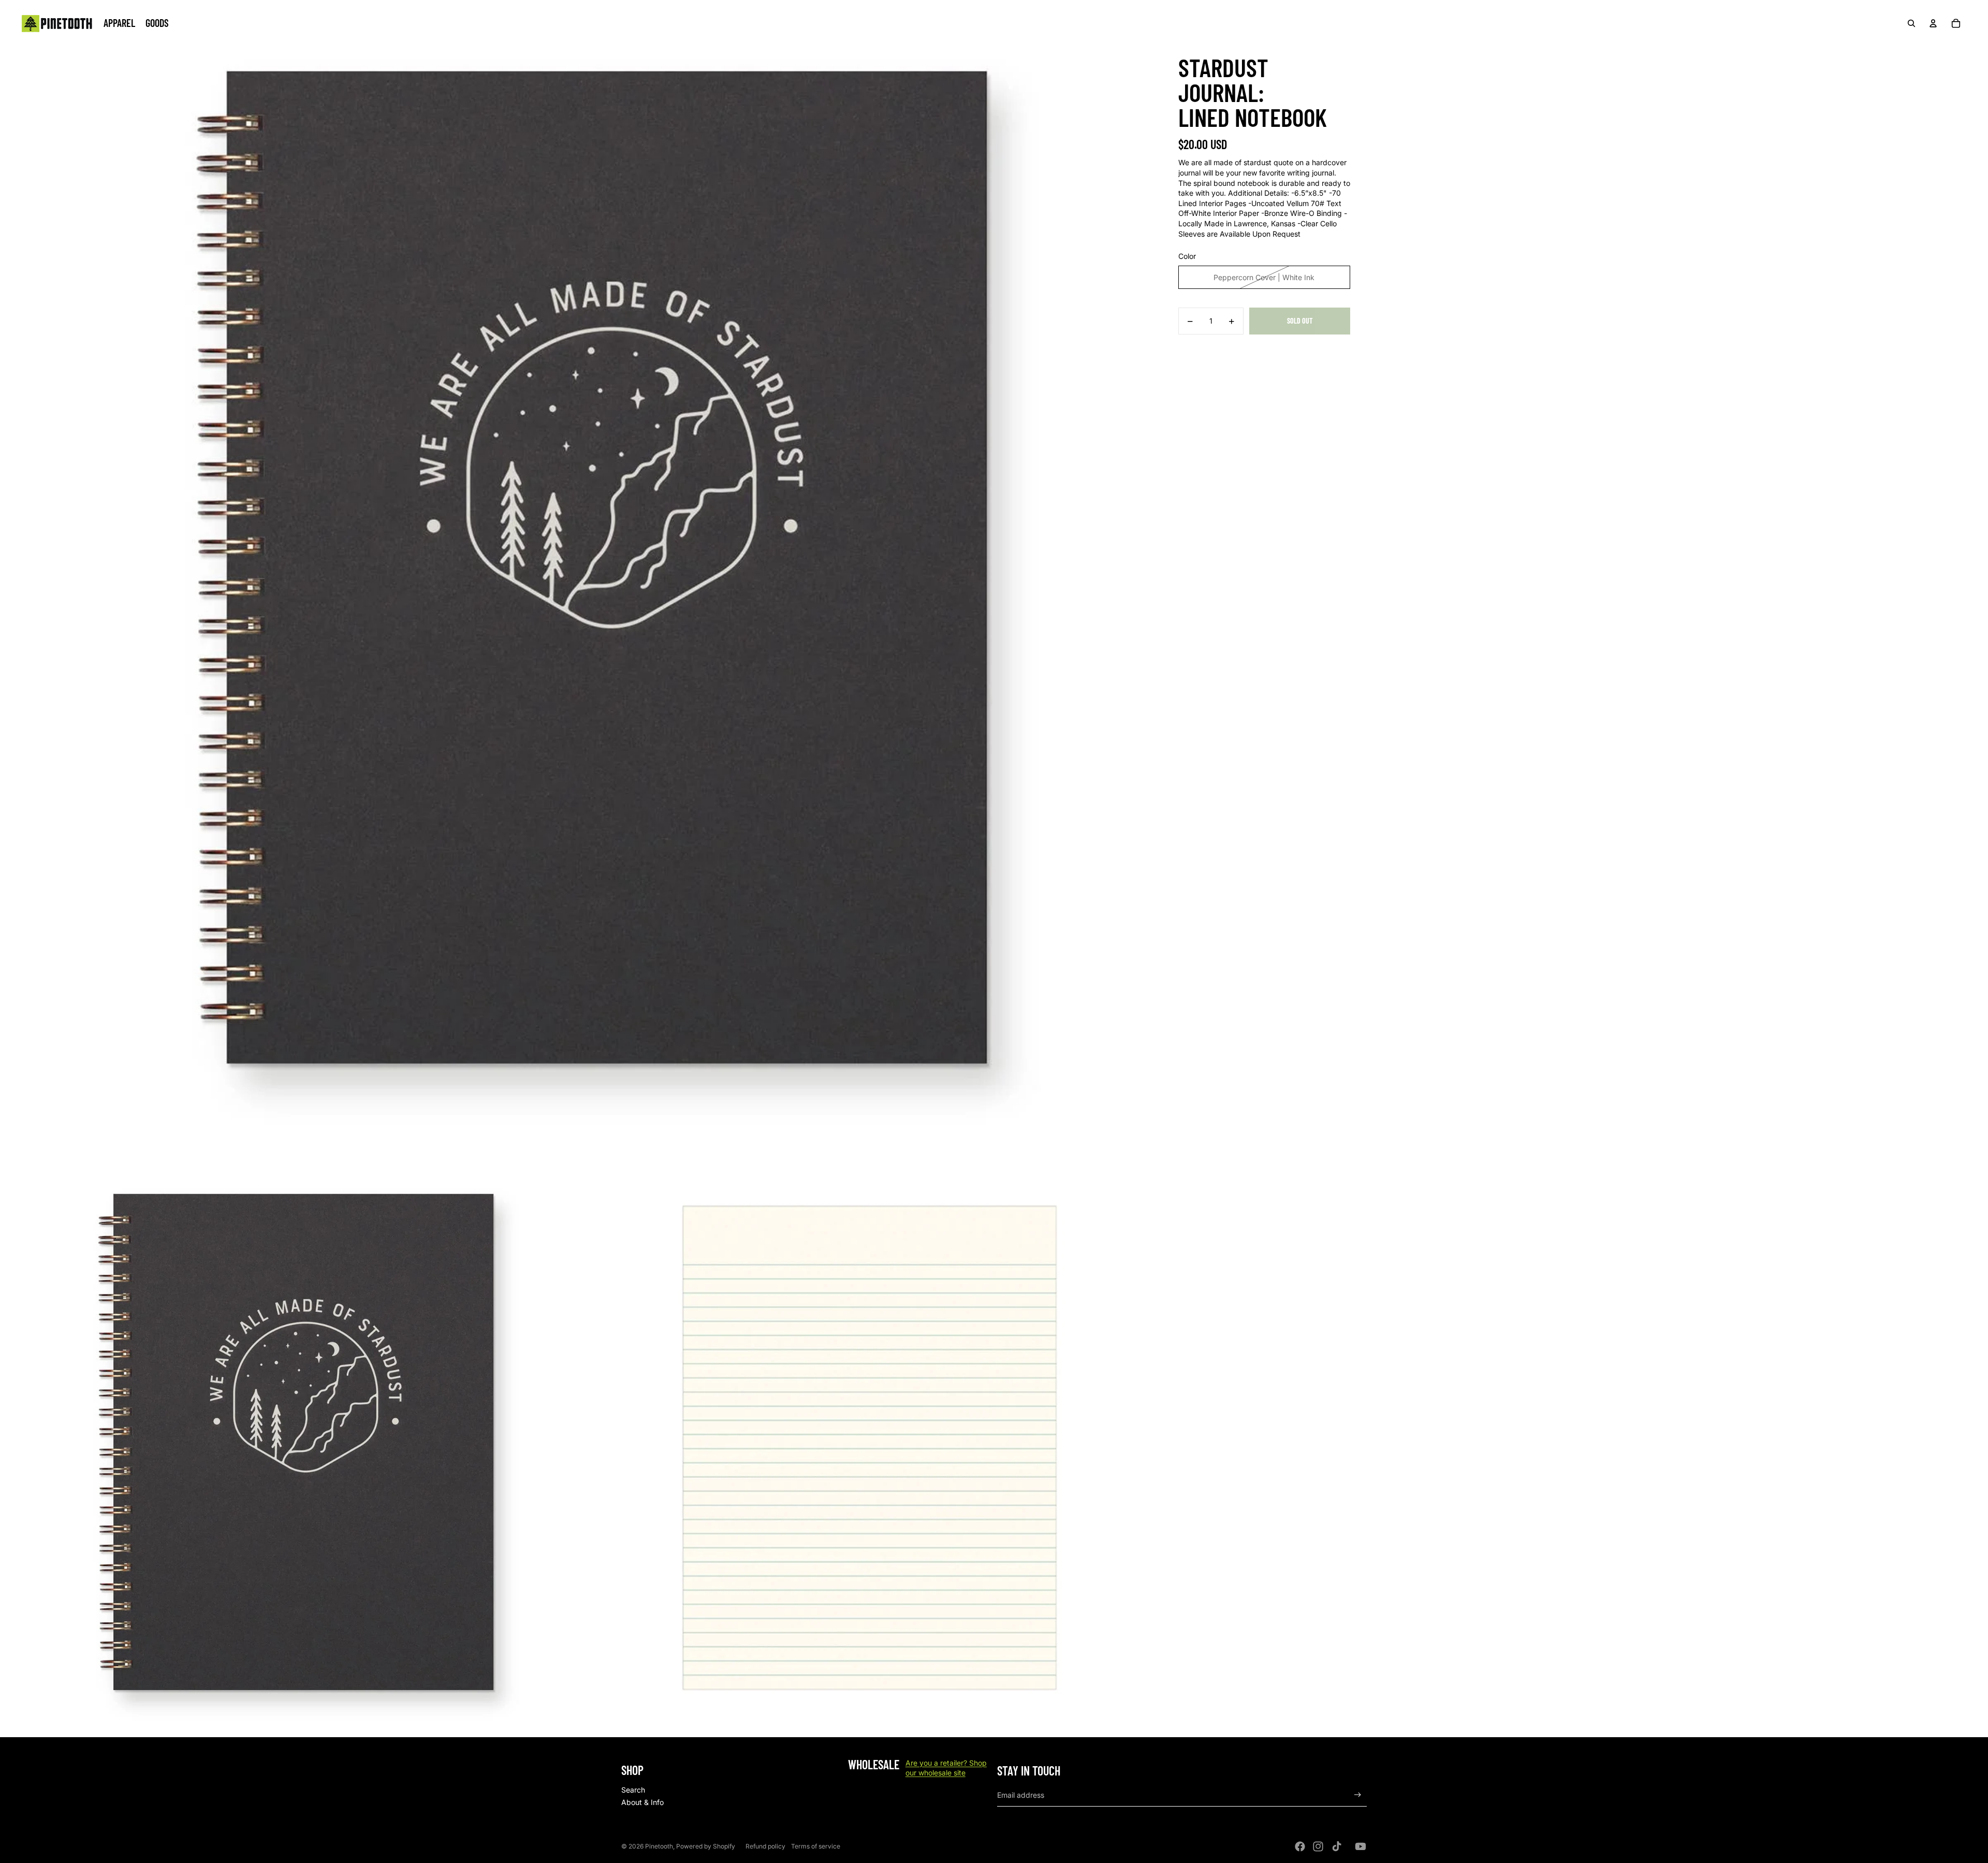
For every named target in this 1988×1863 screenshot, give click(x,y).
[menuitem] (119, 23)
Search (633, 1790)
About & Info (642, 1802)
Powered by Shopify (706, 1846)
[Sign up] (1358, 1795)
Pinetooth (659, 1846)
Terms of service (816, 1846)
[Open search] (1911, 23)
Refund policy (765, 1846)
